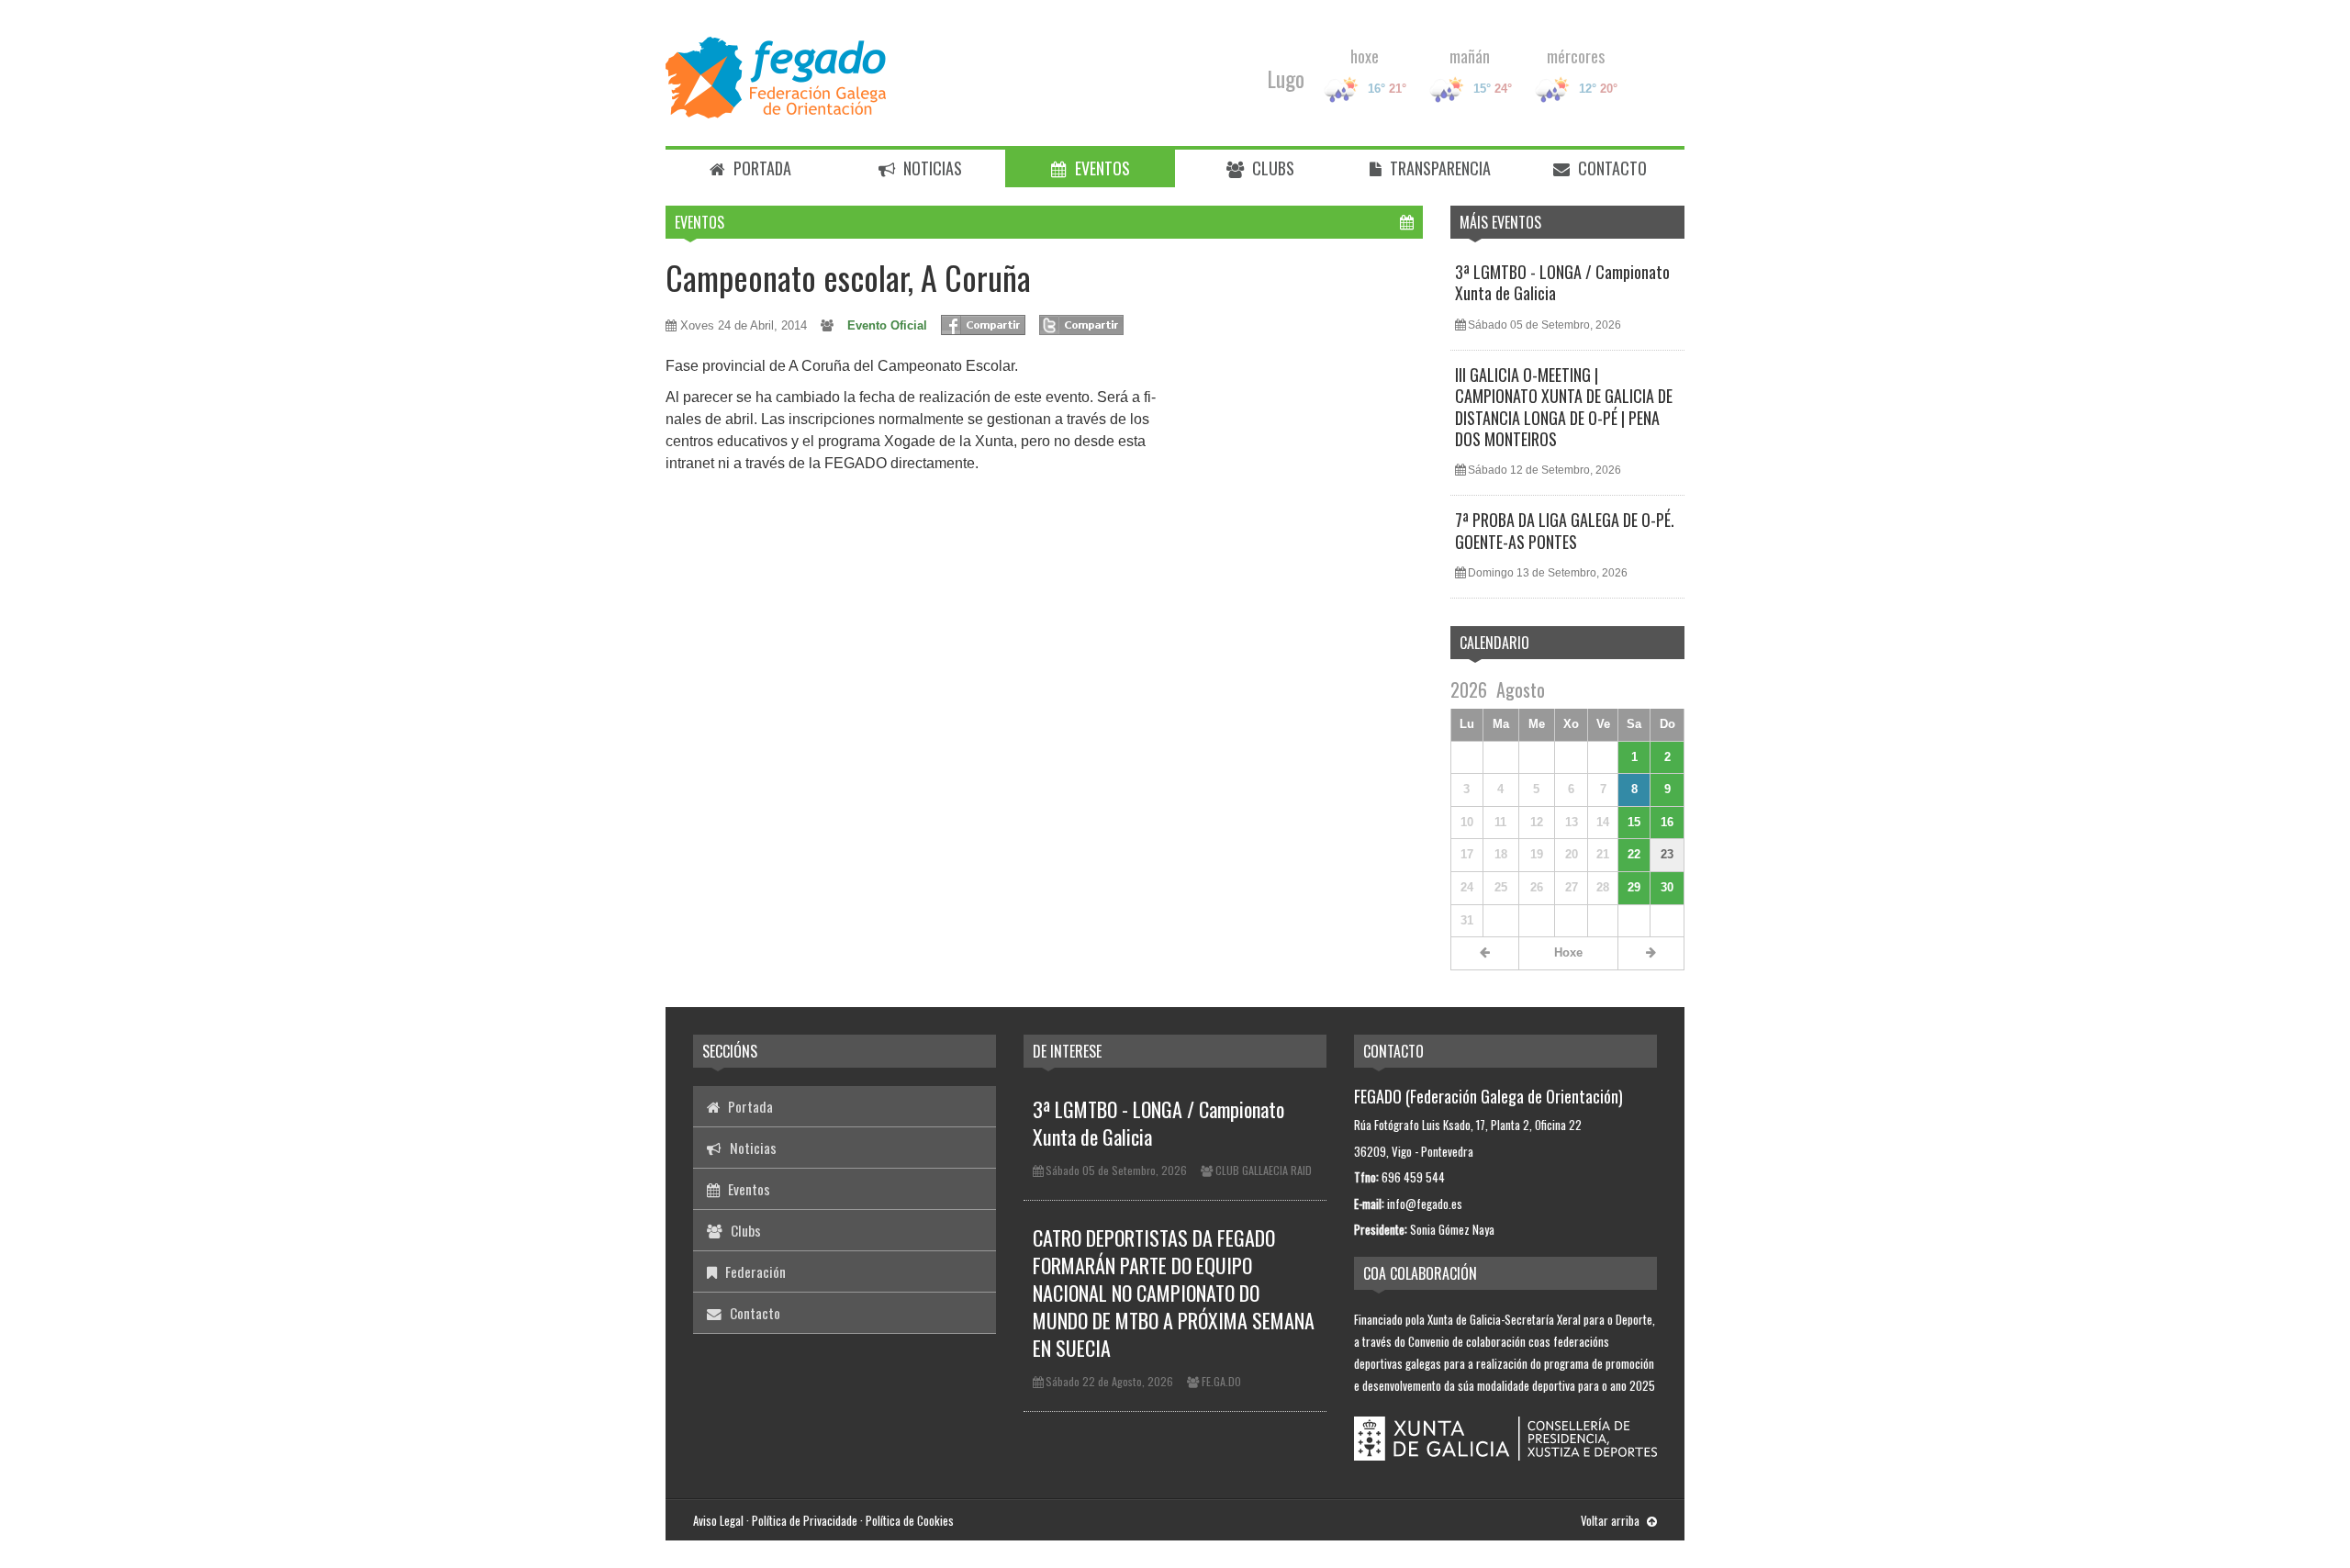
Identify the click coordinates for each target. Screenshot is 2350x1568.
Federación (754, 1271)
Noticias (931, 168)
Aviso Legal (718, 1520)
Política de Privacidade (805, 1520)
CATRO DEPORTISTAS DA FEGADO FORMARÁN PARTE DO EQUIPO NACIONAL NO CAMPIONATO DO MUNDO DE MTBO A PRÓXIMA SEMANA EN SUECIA (1174, 1293)
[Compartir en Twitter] (1081, 325)
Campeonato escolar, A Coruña (848, 277)
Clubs (1271, 168)
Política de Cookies (910, 1520)
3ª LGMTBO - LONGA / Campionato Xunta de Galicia (1562, 282)
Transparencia (1438, 168)
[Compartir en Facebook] (983, 325)
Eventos (1101, 168)
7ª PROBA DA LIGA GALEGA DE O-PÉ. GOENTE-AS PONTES (1565, 530)
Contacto (1611, 168)
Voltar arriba (1611, 1520)
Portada (761, 168)
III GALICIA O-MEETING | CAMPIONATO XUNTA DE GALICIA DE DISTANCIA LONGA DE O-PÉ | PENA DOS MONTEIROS (1564, 407)
